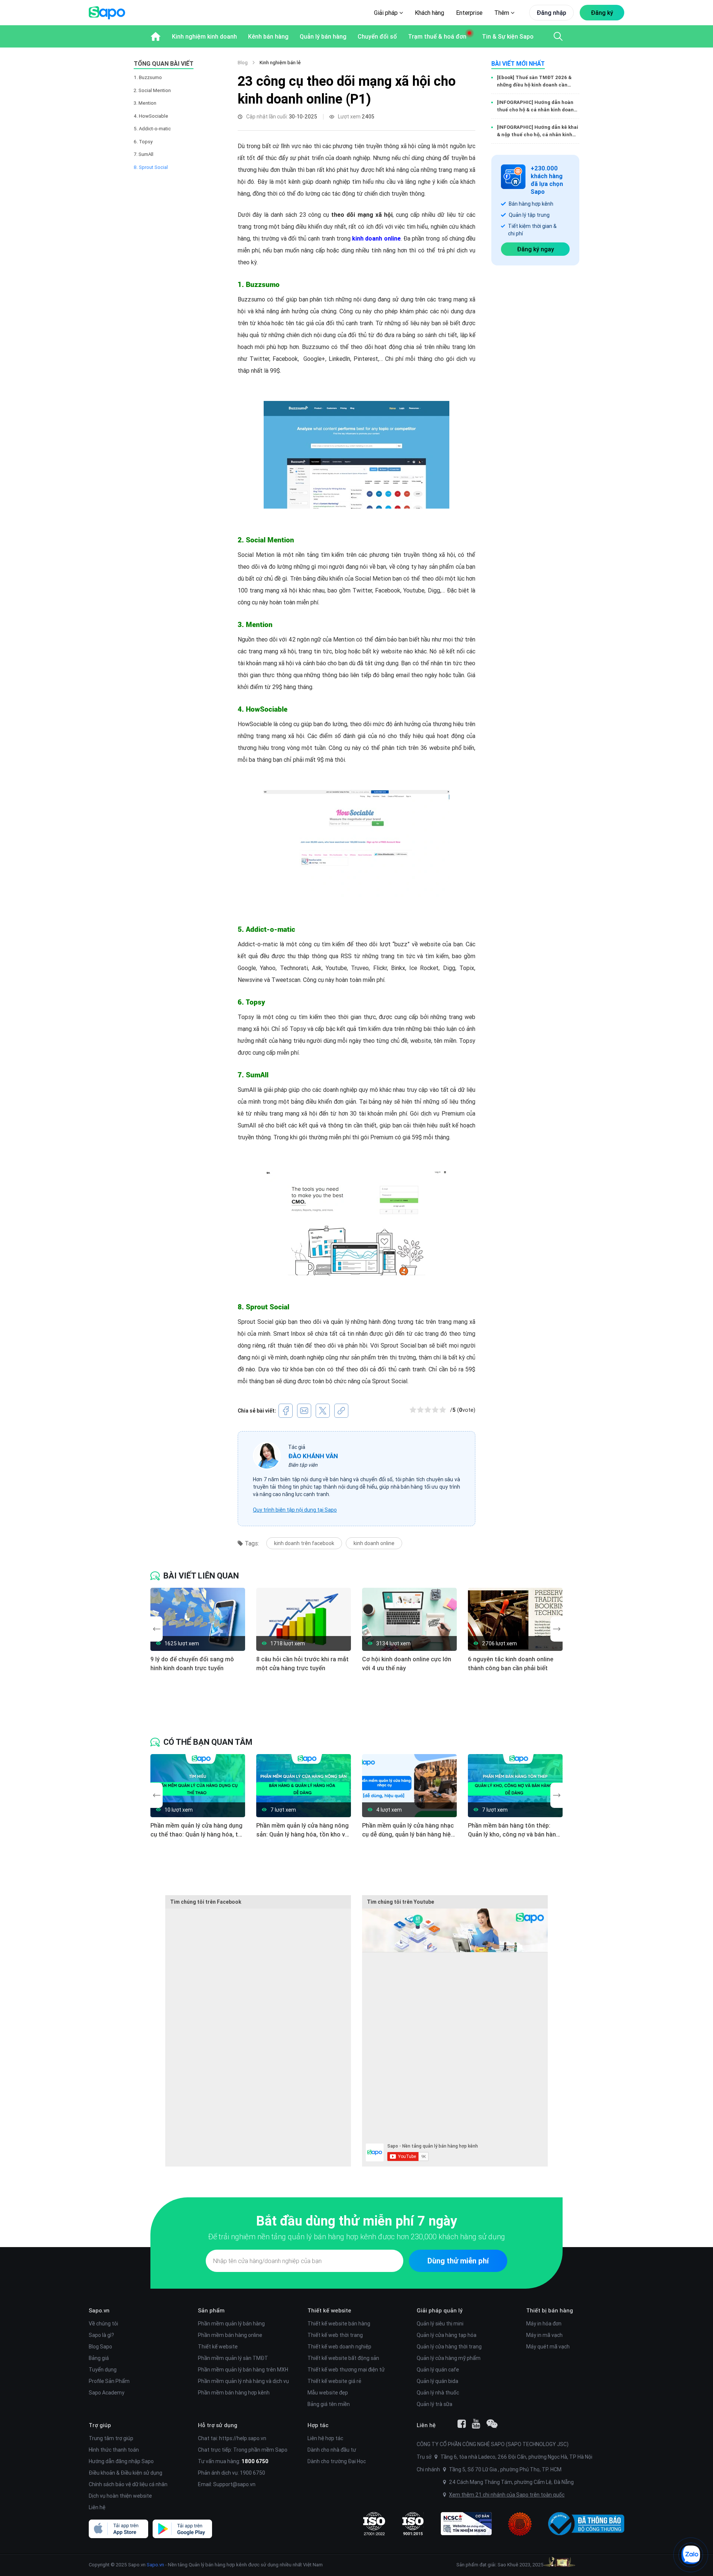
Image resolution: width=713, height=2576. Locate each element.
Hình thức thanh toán (114, 2450)
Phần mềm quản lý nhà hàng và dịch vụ (243, 2381)
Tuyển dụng (103, 2370)
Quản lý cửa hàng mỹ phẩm (449, 2358)
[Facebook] (462, 2424)
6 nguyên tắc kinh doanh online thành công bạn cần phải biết (511, 1664)
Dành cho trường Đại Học (337, 2461)
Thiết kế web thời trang (335, 2335)
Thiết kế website (218, 2347)
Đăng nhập (551, 13)
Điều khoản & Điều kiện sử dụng (126, 2473)
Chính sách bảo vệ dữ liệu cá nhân (128, 2484)
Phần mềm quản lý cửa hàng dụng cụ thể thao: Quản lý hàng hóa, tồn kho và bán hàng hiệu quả (198, 1830)
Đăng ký (602, 13)
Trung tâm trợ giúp (111, 2438)
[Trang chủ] (156, 36)
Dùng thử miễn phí (458, 2261)
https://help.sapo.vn (243, 2438)
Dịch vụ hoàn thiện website (120, 2496)
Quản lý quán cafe (438, 2370)
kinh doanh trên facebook (304, 1543)
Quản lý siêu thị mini (440, 2324)
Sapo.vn (155, 2565)
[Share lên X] (323, 1411)
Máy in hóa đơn (544, 2324)
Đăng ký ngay (535, 249)
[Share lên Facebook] (286, 1411)
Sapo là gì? (101, 2335)
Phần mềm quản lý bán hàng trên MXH (243, 2370)
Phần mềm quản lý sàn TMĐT (233, 2358)
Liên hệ (97, 2507)
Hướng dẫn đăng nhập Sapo (121, 2461)
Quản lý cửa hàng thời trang (449, 2347)
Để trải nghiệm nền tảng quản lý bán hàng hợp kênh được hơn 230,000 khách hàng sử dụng (356, 2237)
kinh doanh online (374, 1543)
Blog (243, 63)
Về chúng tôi (103, 2324)
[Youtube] (476, 2424)
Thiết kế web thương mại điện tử (346, 2370)
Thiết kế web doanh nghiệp (339, 2347)
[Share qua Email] (304, 1411)
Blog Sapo (100, 2347)
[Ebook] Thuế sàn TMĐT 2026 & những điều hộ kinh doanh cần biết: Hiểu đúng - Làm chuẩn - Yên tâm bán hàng (537, 81)
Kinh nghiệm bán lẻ (280, 63)
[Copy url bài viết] (341, 1411)
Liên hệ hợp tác (325, 2438)
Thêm (502, 13)
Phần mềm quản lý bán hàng (231, 2324)
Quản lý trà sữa (434, 2404)
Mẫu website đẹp (328, 2393)
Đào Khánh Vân (313, 1456)
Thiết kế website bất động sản (343, 2358)
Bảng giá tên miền (329, 2404)
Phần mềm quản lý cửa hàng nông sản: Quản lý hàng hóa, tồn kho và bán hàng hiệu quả (302, 1830)
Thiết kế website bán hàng (339, 2324)
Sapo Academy (107, 2393)
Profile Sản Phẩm (109, 2381)
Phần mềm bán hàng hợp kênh (234, 2393)
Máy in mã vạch (544, 2335)
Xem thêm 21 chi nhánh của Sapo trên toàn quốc (507, 2495)
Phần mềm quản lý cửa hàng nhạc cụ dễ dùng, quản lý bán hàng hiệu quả (408, 1830)
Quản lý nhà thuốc (438, 2393)
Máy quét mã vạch (548, 2347)
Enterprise (469, 13)
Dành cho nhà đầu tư (332, 2450)
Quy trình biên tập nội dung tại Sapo (295, 1510)
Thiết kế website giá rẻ (334, 2381)
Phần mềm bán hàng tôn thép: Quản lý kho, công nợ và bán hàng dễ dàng (514, 1830)
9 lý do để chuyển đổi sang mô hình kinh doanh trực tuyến (192, 1664)
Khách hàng (429, 13)
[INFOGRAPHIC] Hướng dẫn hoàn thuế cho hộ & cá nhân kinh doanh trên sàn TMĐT (537, 106)
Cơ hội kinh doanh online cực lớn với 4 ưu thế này (407, 1664)
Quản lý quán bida (437, 2381)
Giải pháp (387, 13)
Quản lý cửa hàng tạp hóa (447, 2335)
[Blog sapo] (492, 2424)
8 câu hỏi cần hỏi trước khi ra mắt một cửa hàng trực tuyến (302, 1664)
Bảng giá (99, 2358)
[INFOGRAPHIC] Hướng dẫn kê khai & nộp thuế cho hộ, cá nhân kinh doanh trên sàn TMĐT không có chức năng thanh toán (538, 131)
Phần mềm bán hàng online (230, 2335)
